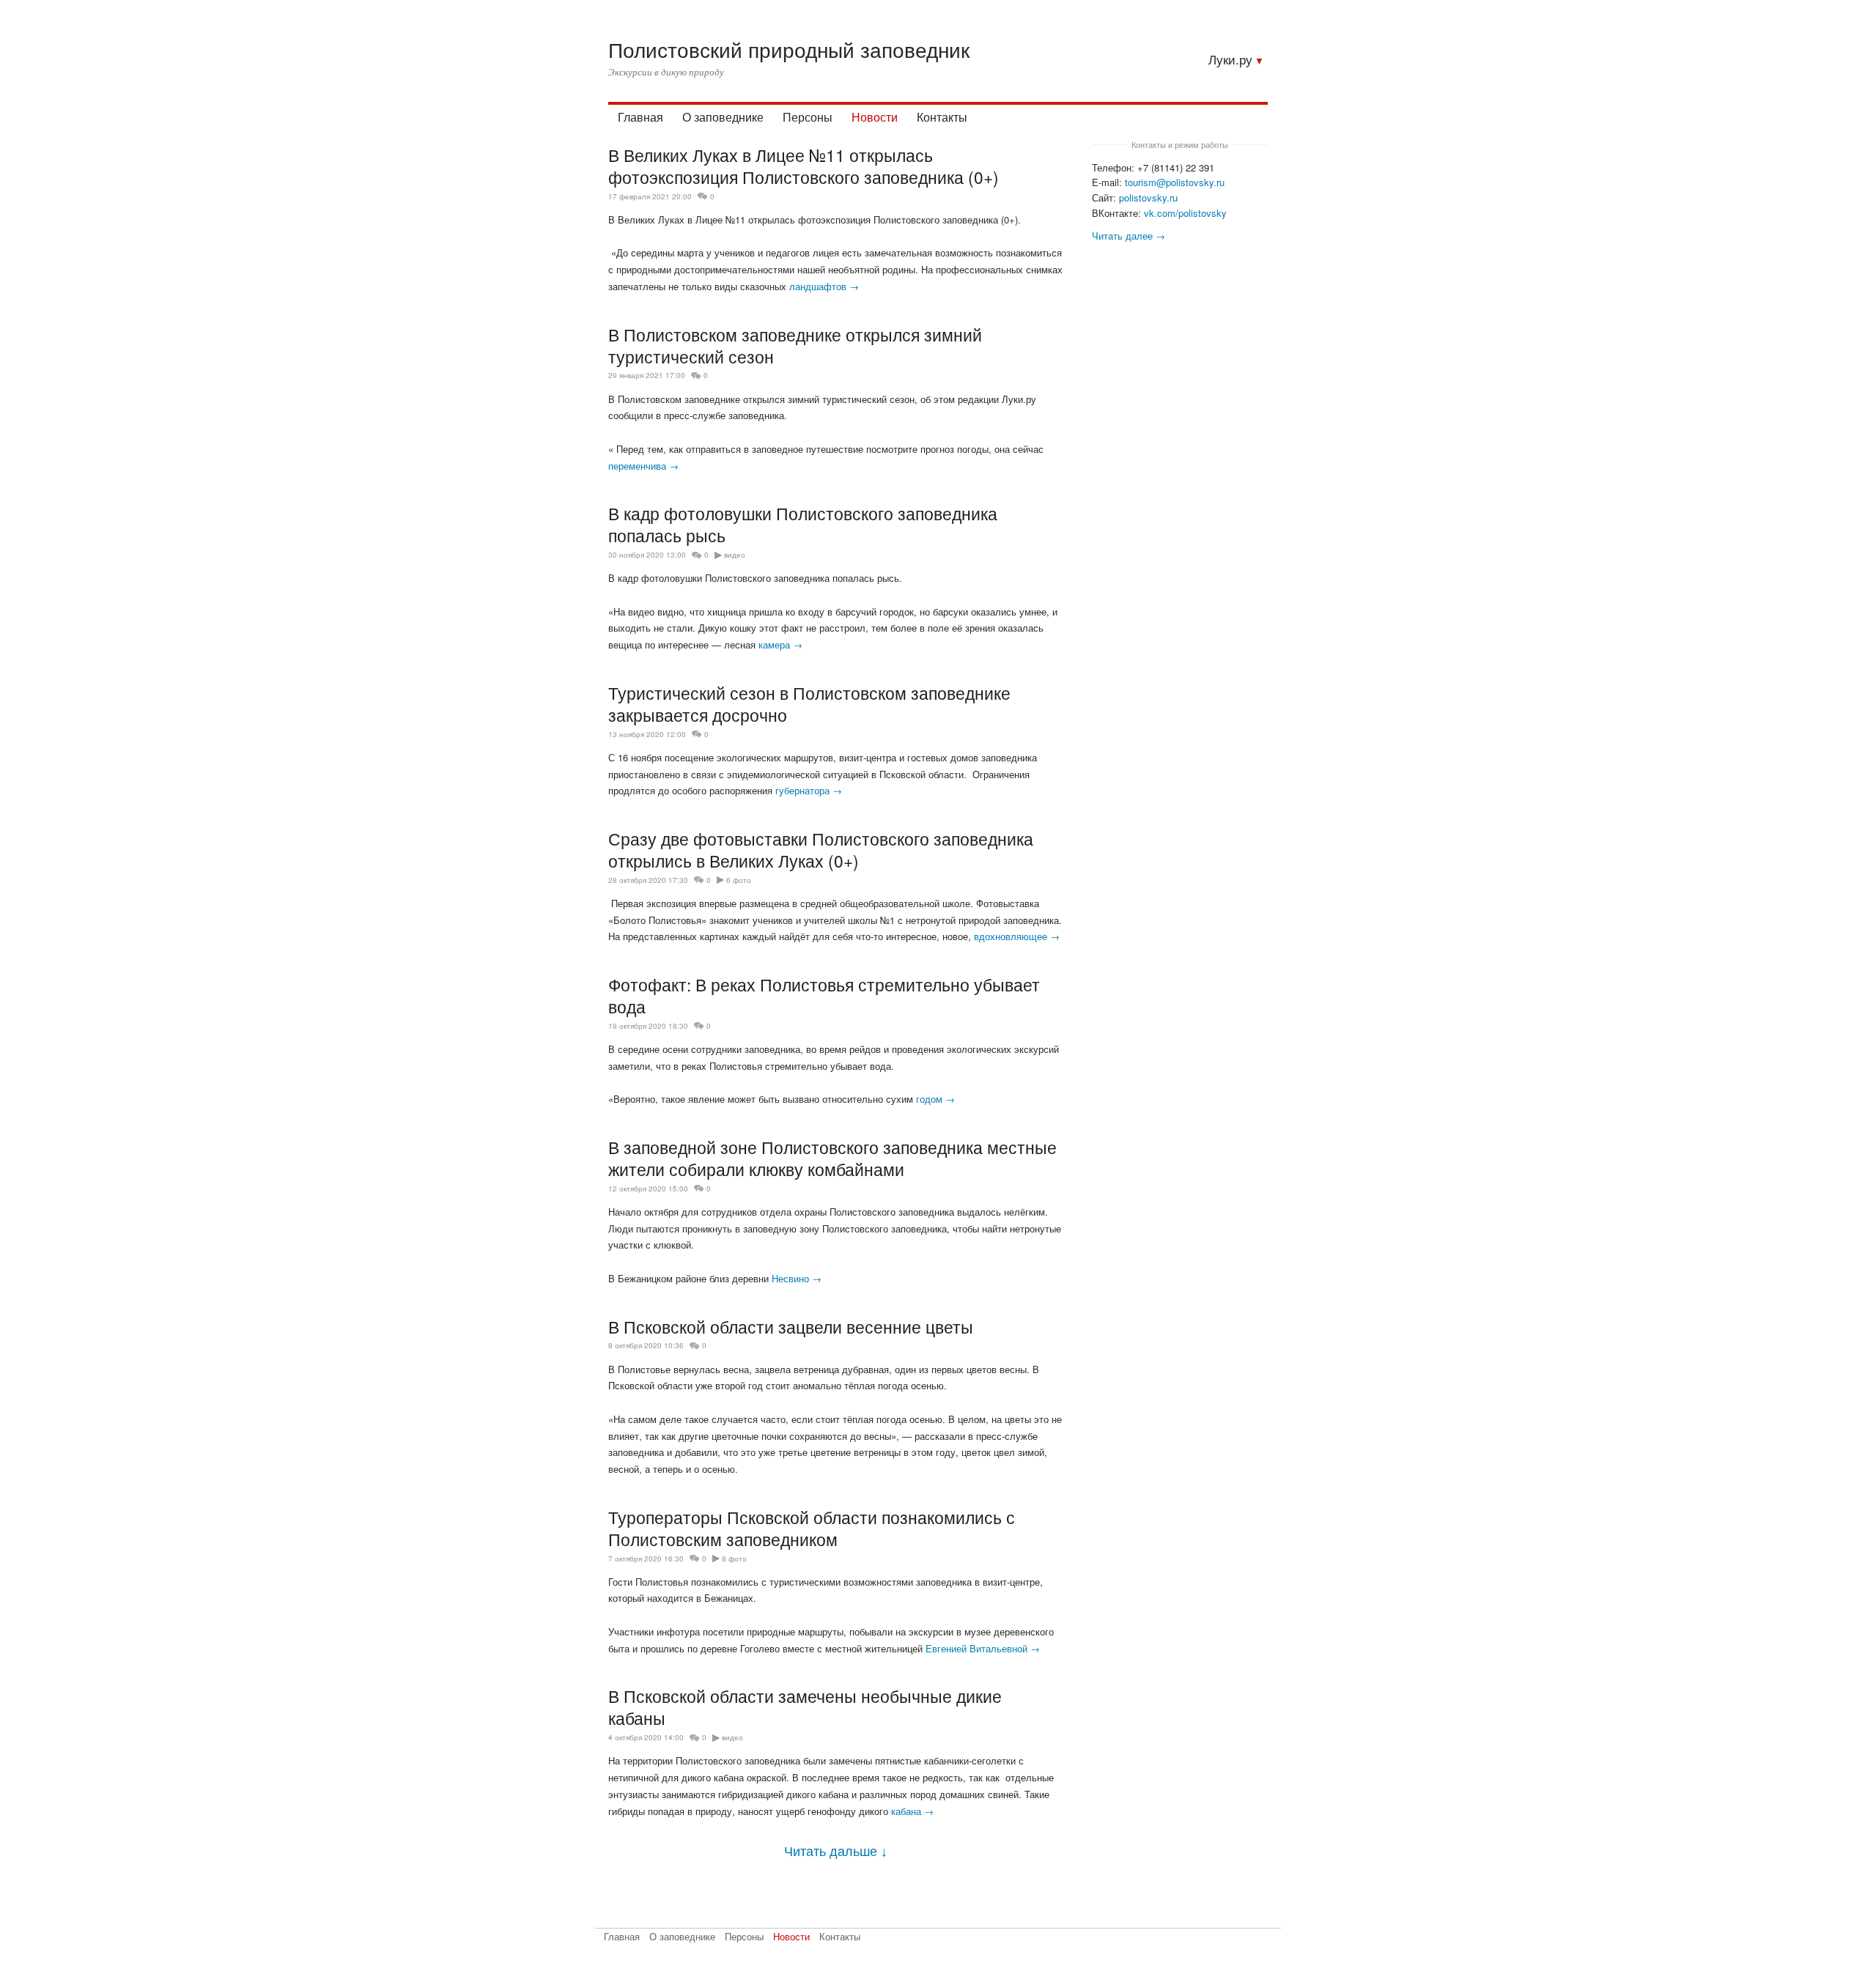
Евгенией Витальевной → (983, 1648)
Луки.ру (1230, 59)
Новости (875, 117)
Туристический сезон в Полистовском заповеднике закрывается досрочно (809, 703)
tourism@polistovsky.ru (1175, 182)
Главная (640, 117)
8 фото (734, 1559)
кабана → (912, 1811)
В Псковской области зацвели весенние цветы (791, 1326)
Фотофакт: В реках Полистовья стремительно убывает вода (824, 995)
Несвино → (797, 1278)
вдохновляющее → (1017, 936)
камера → (780, 644)
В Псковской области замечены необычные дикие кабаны (805, 1707)
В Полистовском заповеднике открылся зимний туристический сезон (795, 345)
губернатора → (809, 790)
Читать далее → (1129, 236)
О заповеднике (723, 117)
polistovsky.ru (1148, 197)
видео (735, 555)
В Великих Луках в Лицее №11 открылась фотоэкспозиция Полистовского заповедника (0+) (804, 166)
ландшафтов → (824, 286)
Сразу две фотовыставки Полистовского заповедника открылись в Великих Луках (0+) (821, 849)
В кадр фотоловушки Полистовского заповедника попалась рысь (803, 524)
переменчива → (643, 466)
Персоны (808, 117)
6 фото (739, 880)
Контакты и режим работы (1180, 144)
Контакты (942, 117)
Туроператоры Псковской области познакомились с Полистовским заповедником (812, 1528)
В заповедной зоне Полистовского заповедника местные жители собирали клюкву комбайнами (832, 1158)
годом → (935, 1099)
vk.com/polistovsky (1185, 213)
